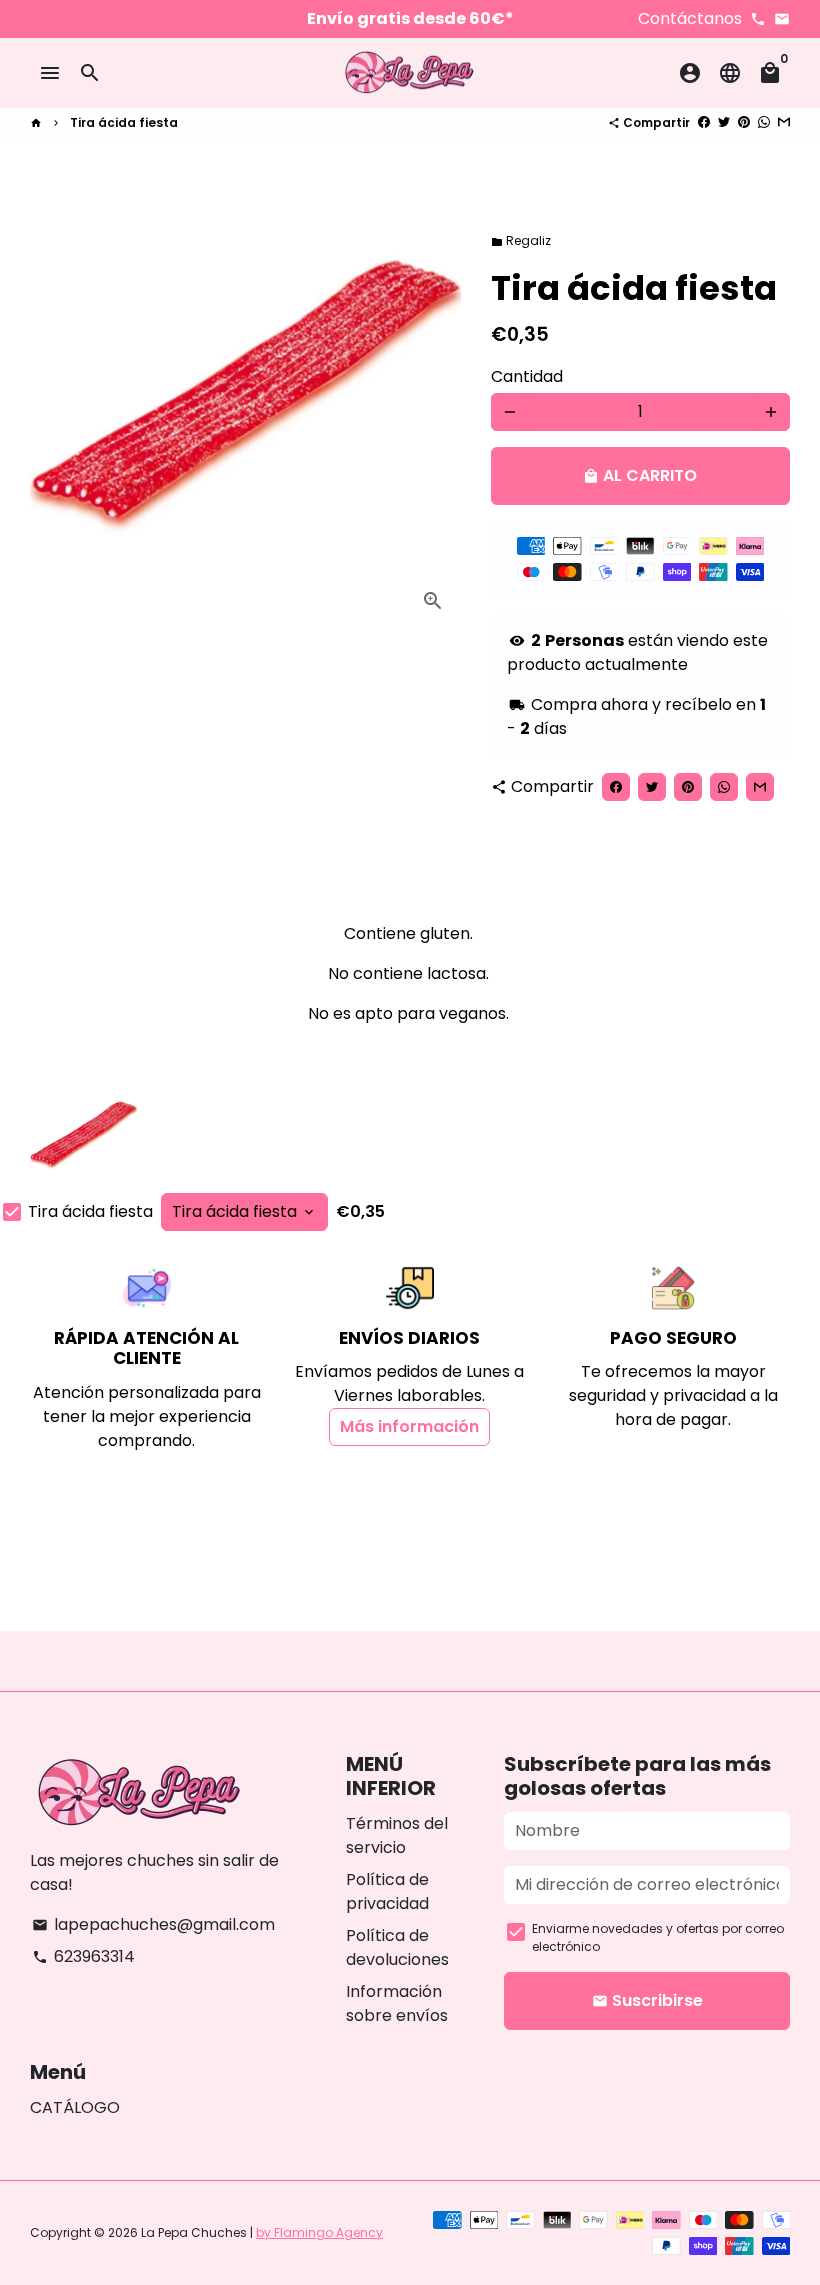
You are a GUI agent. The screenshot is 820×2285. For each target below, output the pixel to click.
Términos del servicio (397, 1835)
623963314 (83, 1956)
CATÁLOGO (75, 2107)
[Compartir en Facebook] (704, 122)
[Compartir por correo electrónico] (784, 122)
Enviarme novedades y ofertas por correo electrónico (658, 1937)
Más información (409, 1426)
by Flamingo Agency (319, 2232)
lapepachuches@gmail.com (153, 1924)
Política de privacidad (387, 1891)
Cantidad (527, 376)
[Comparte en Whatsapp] (764, 122)
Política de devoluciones (397, 1947)
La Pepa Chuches (194, 2232)
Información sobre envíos (397, 2003)
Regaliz (521, 240)
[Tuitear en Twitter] (724, 122)
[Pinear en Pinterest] (744, 122)
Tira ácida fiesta (124, 122)
